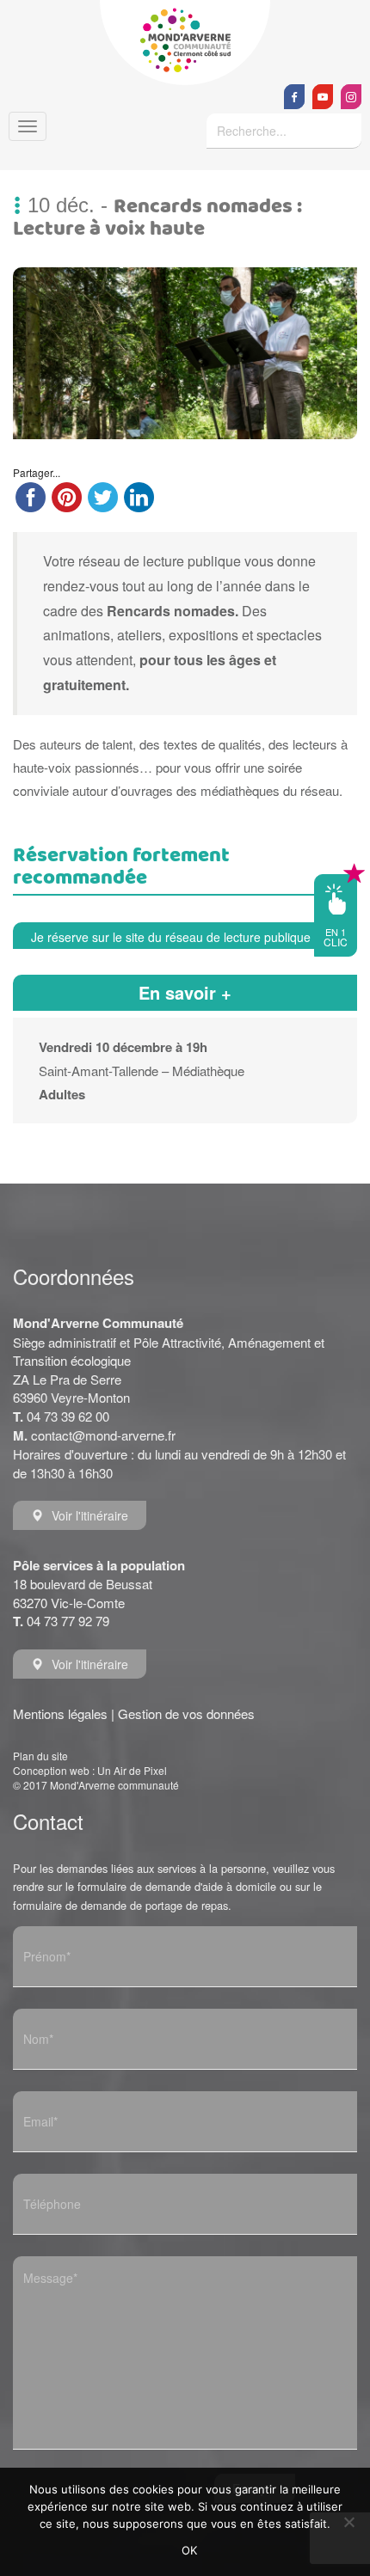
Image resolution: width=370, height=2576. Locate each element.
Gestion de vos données (186, 1713)
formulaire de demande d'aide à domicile (177, 1886)
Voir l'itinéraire (90, 1515)
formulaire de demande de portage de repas (120, 1905)
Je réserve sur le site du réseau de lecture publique (171, 937)
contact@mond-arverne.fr (103, 1435)
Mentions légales (60, 1713)
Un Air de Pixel (132, 1770)
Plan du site (40, 1756)
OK (190, 2550)
